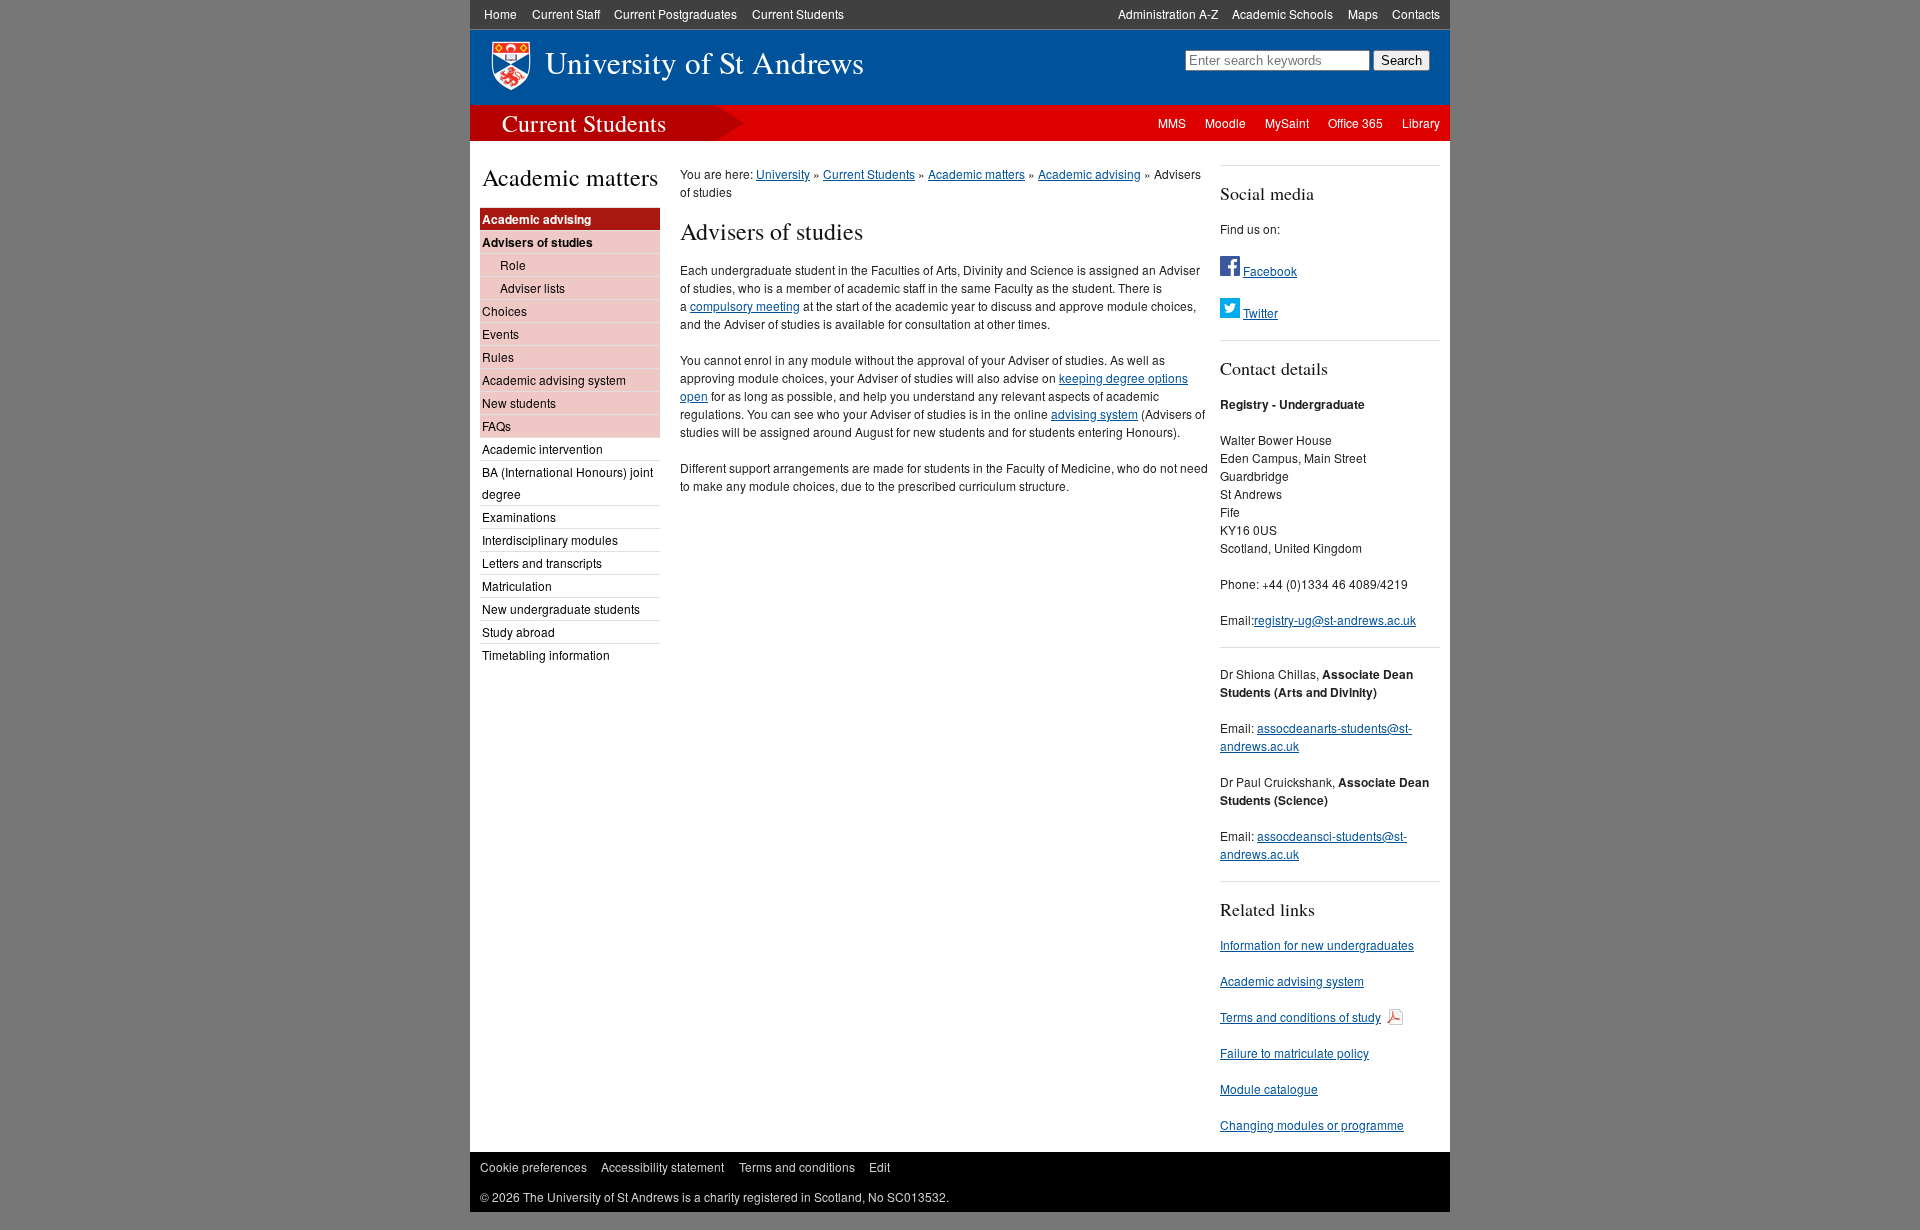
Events (500, 333)
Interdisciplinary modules (550, 539)
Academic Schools (1282, 13)
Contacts (1416, 13)
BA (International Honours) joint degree (567, 482)
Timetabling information (546, 654)
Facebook (1270, 270)
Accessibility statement (662, 1166)
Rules (498, 356)
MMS (1172, 122)
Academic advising (536, 219)
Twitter (1260, 312)
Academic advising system (554, 379)
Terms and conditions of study (1300, 1016)
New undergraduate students (561, 608)
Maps (1363, 13)
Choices (504, 310)
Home (500, 13)
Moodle (1225, 122)
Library (1421, 122)
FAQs (496, 425)
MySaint (1287, 122)
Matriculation (517, 585)
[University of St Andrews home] (491, 76)
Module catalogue (1269, 1088)
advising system (1094, 413)
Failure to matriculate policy (1294, 1052)
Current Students (798, 13)
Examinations (519, 516)
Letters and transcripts (542, 562)
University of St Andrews (704, 62)
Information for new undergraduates (1317, 944)
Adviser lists (532, 287)
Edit (879, 1166)
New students (519, 402)
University (783, 173)
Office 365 (1355, 122)
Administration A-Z (1168, 13)
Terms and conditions (797, 1166)
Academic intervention (542, 448)
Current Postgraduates (675, 13)
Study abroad (518, 631)
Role (513, 264)
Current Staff (566, 13)
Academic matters (570, 177)
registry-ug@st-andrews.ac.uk (1335, 619)
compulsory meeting (745, 305)
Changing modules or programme (1312, 1124)
